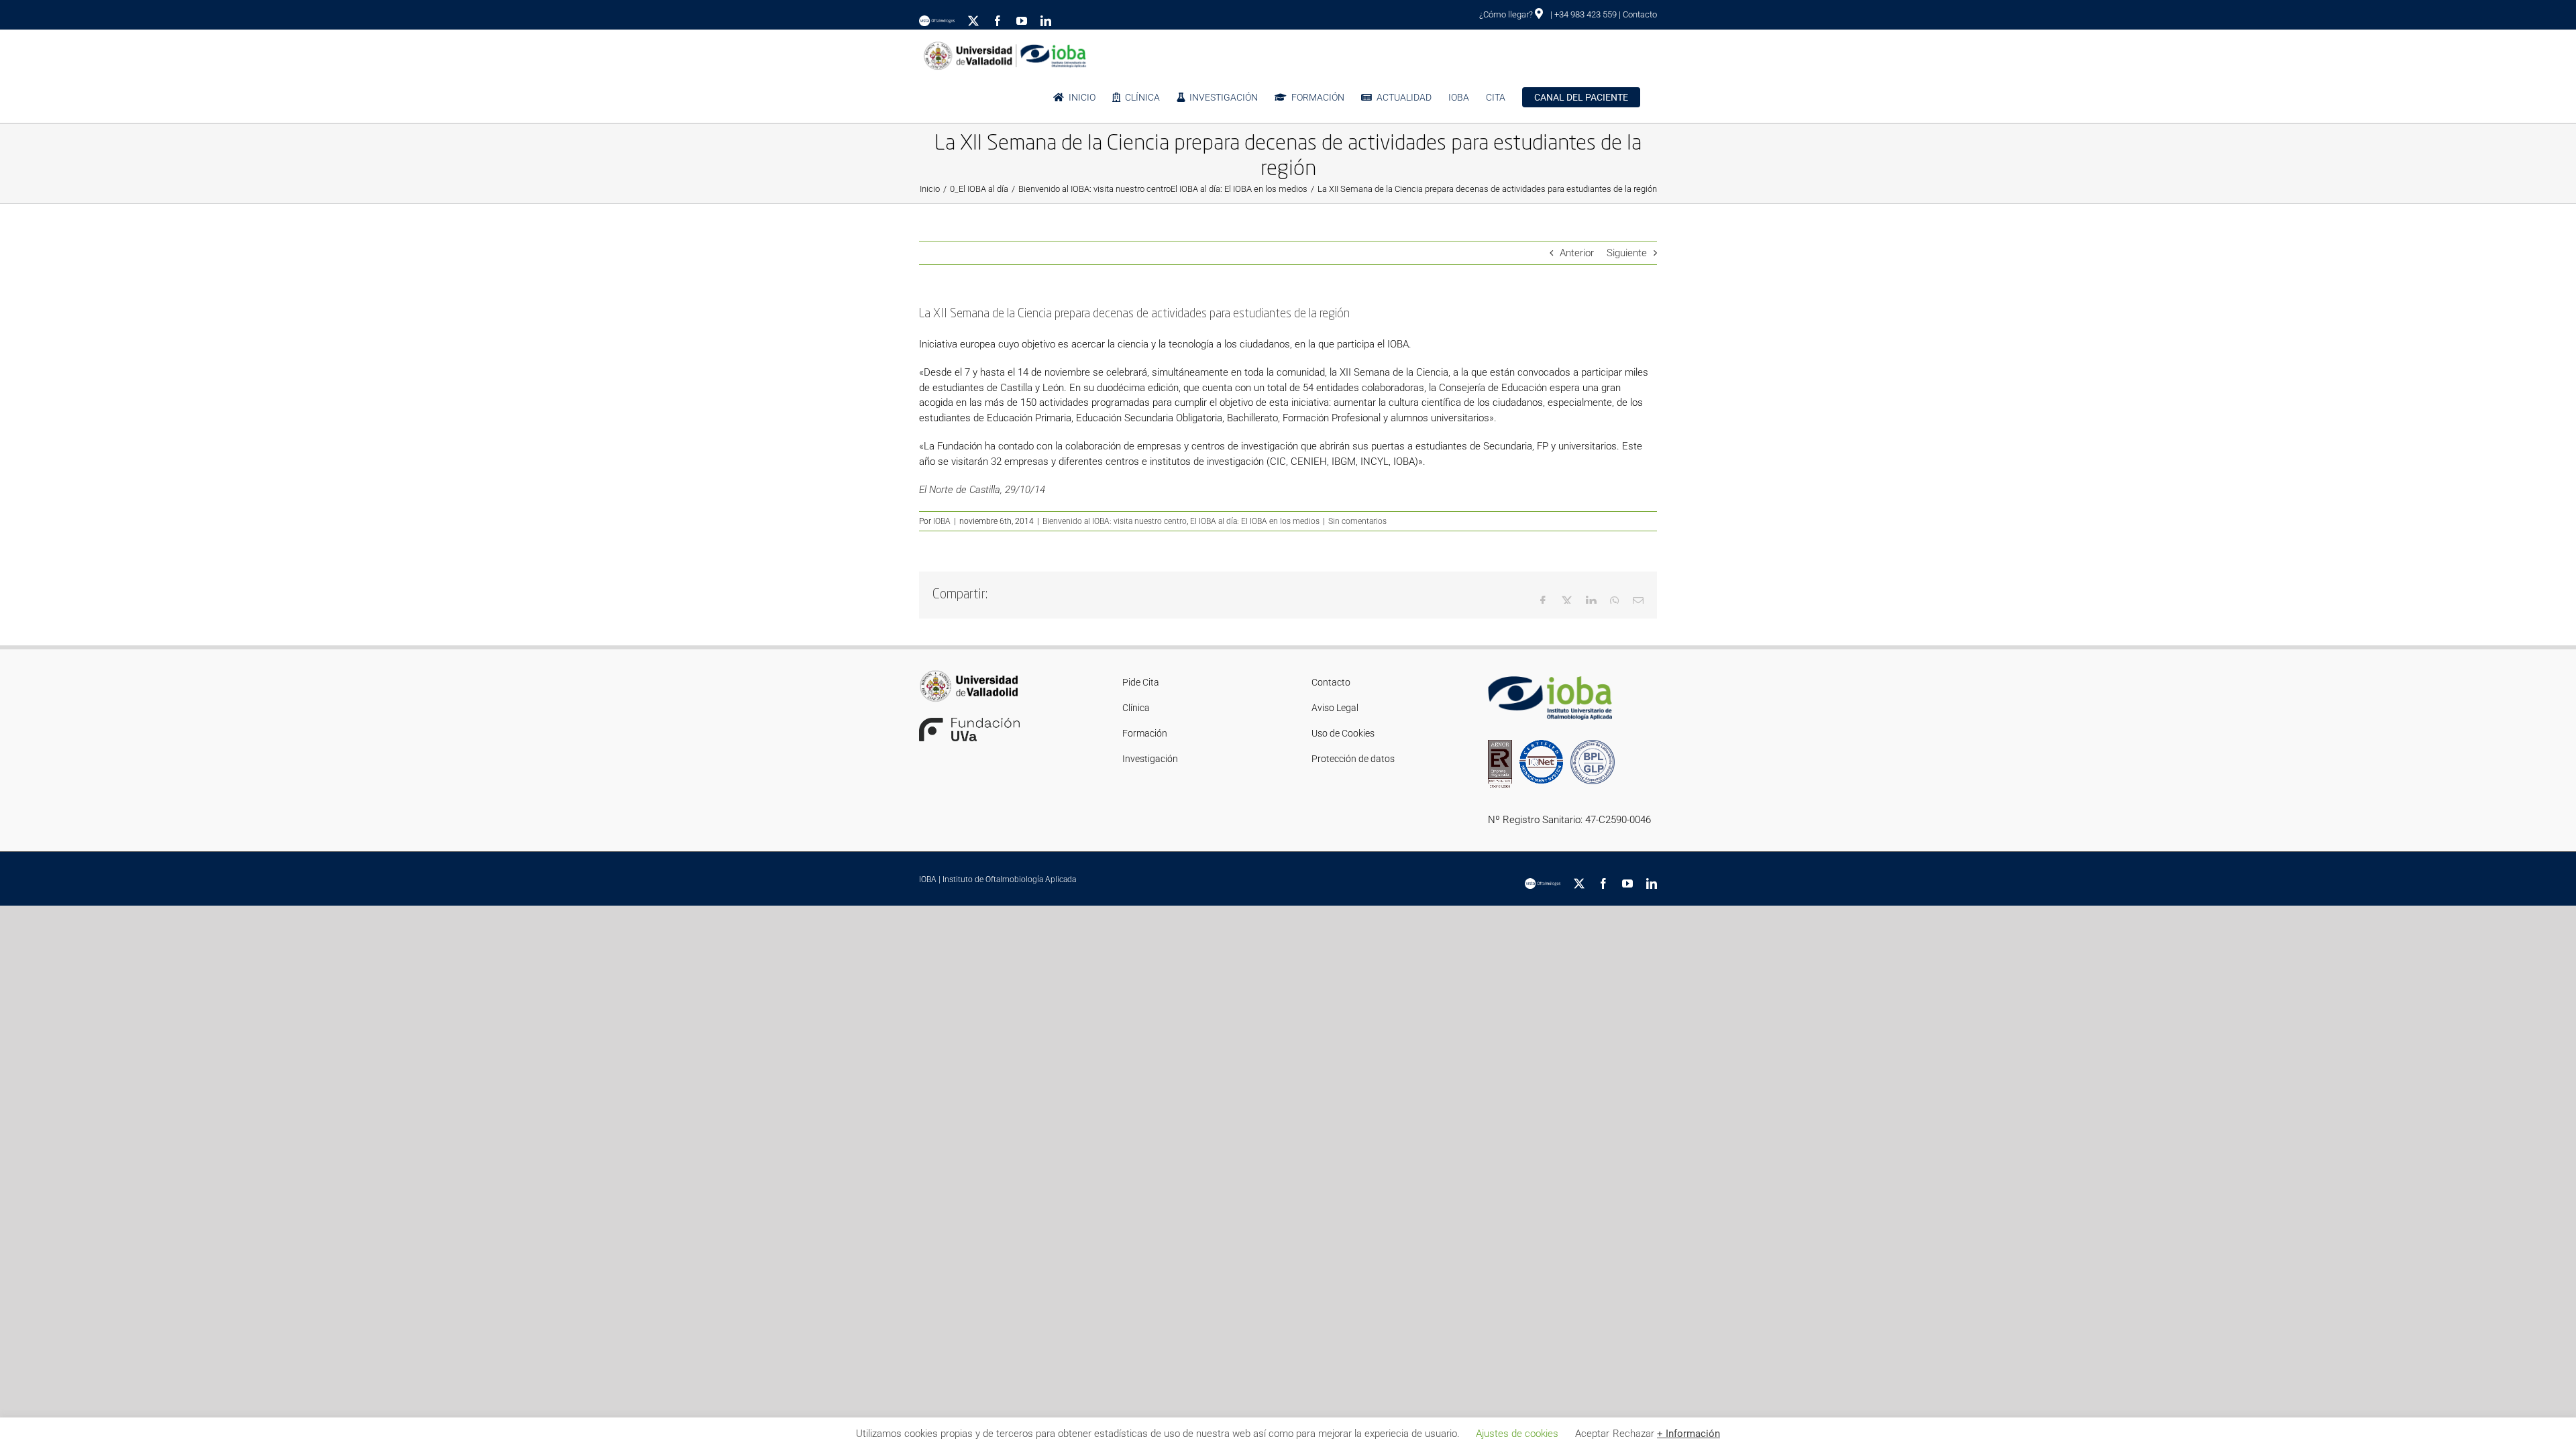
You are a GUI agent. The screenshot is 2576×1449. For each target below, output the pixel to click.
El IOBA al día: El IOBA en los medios (1255, 521)
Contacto (1640, 14)
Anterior (1577, 253)
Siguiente (1627, 253)
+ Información (1688, 1434)
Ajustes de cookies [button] (1517, 1434)
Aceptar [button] (1592, 1434)
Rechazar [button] (1633, 1434)
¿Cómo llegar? (1507, 14)
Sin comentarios (1357, 521)
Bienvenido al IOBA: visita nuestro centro (1115, 521)
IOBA (942, 521)
